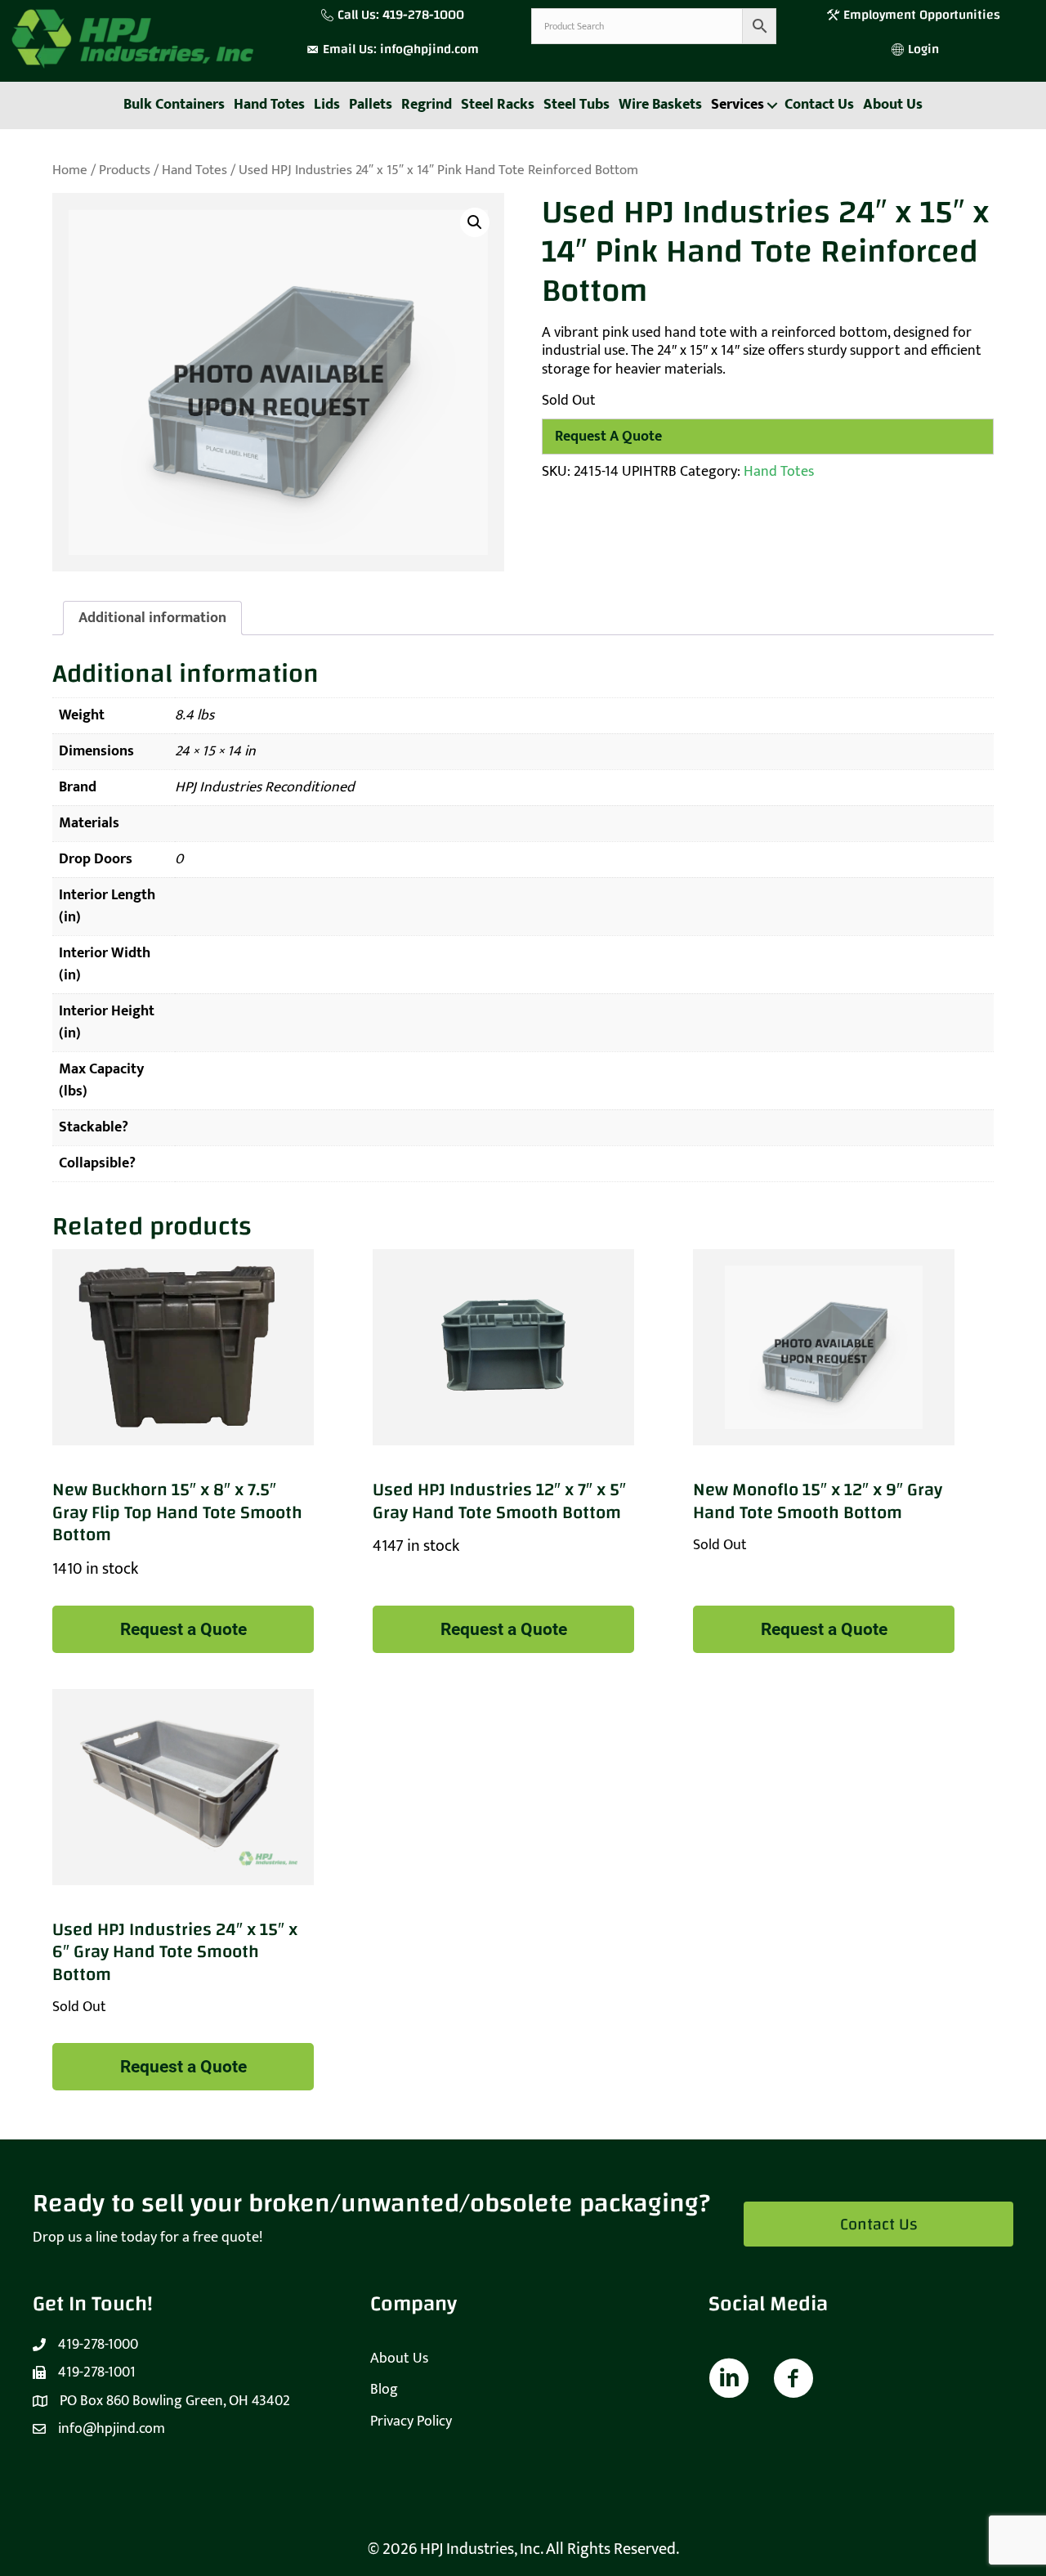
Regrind (427, 105)
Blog (384, 2390)
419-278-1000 (423, 15)
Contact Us (819, 105)
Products (125, 170)
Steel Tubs (577, 105)
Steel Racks (498, 105)
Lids (327, 105)
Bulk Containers (174, 105)
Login (923, 49)
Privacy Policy (411, 2421)
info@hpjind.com (429, 49)
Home (70, 170)
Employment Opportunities (923, 15)
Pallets (371, 105)
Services (738, 105)
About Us (893, 105)
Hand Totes (269, 105)
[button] (772, 105)
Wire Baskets (660, 105)
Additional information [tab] (152, 618)
